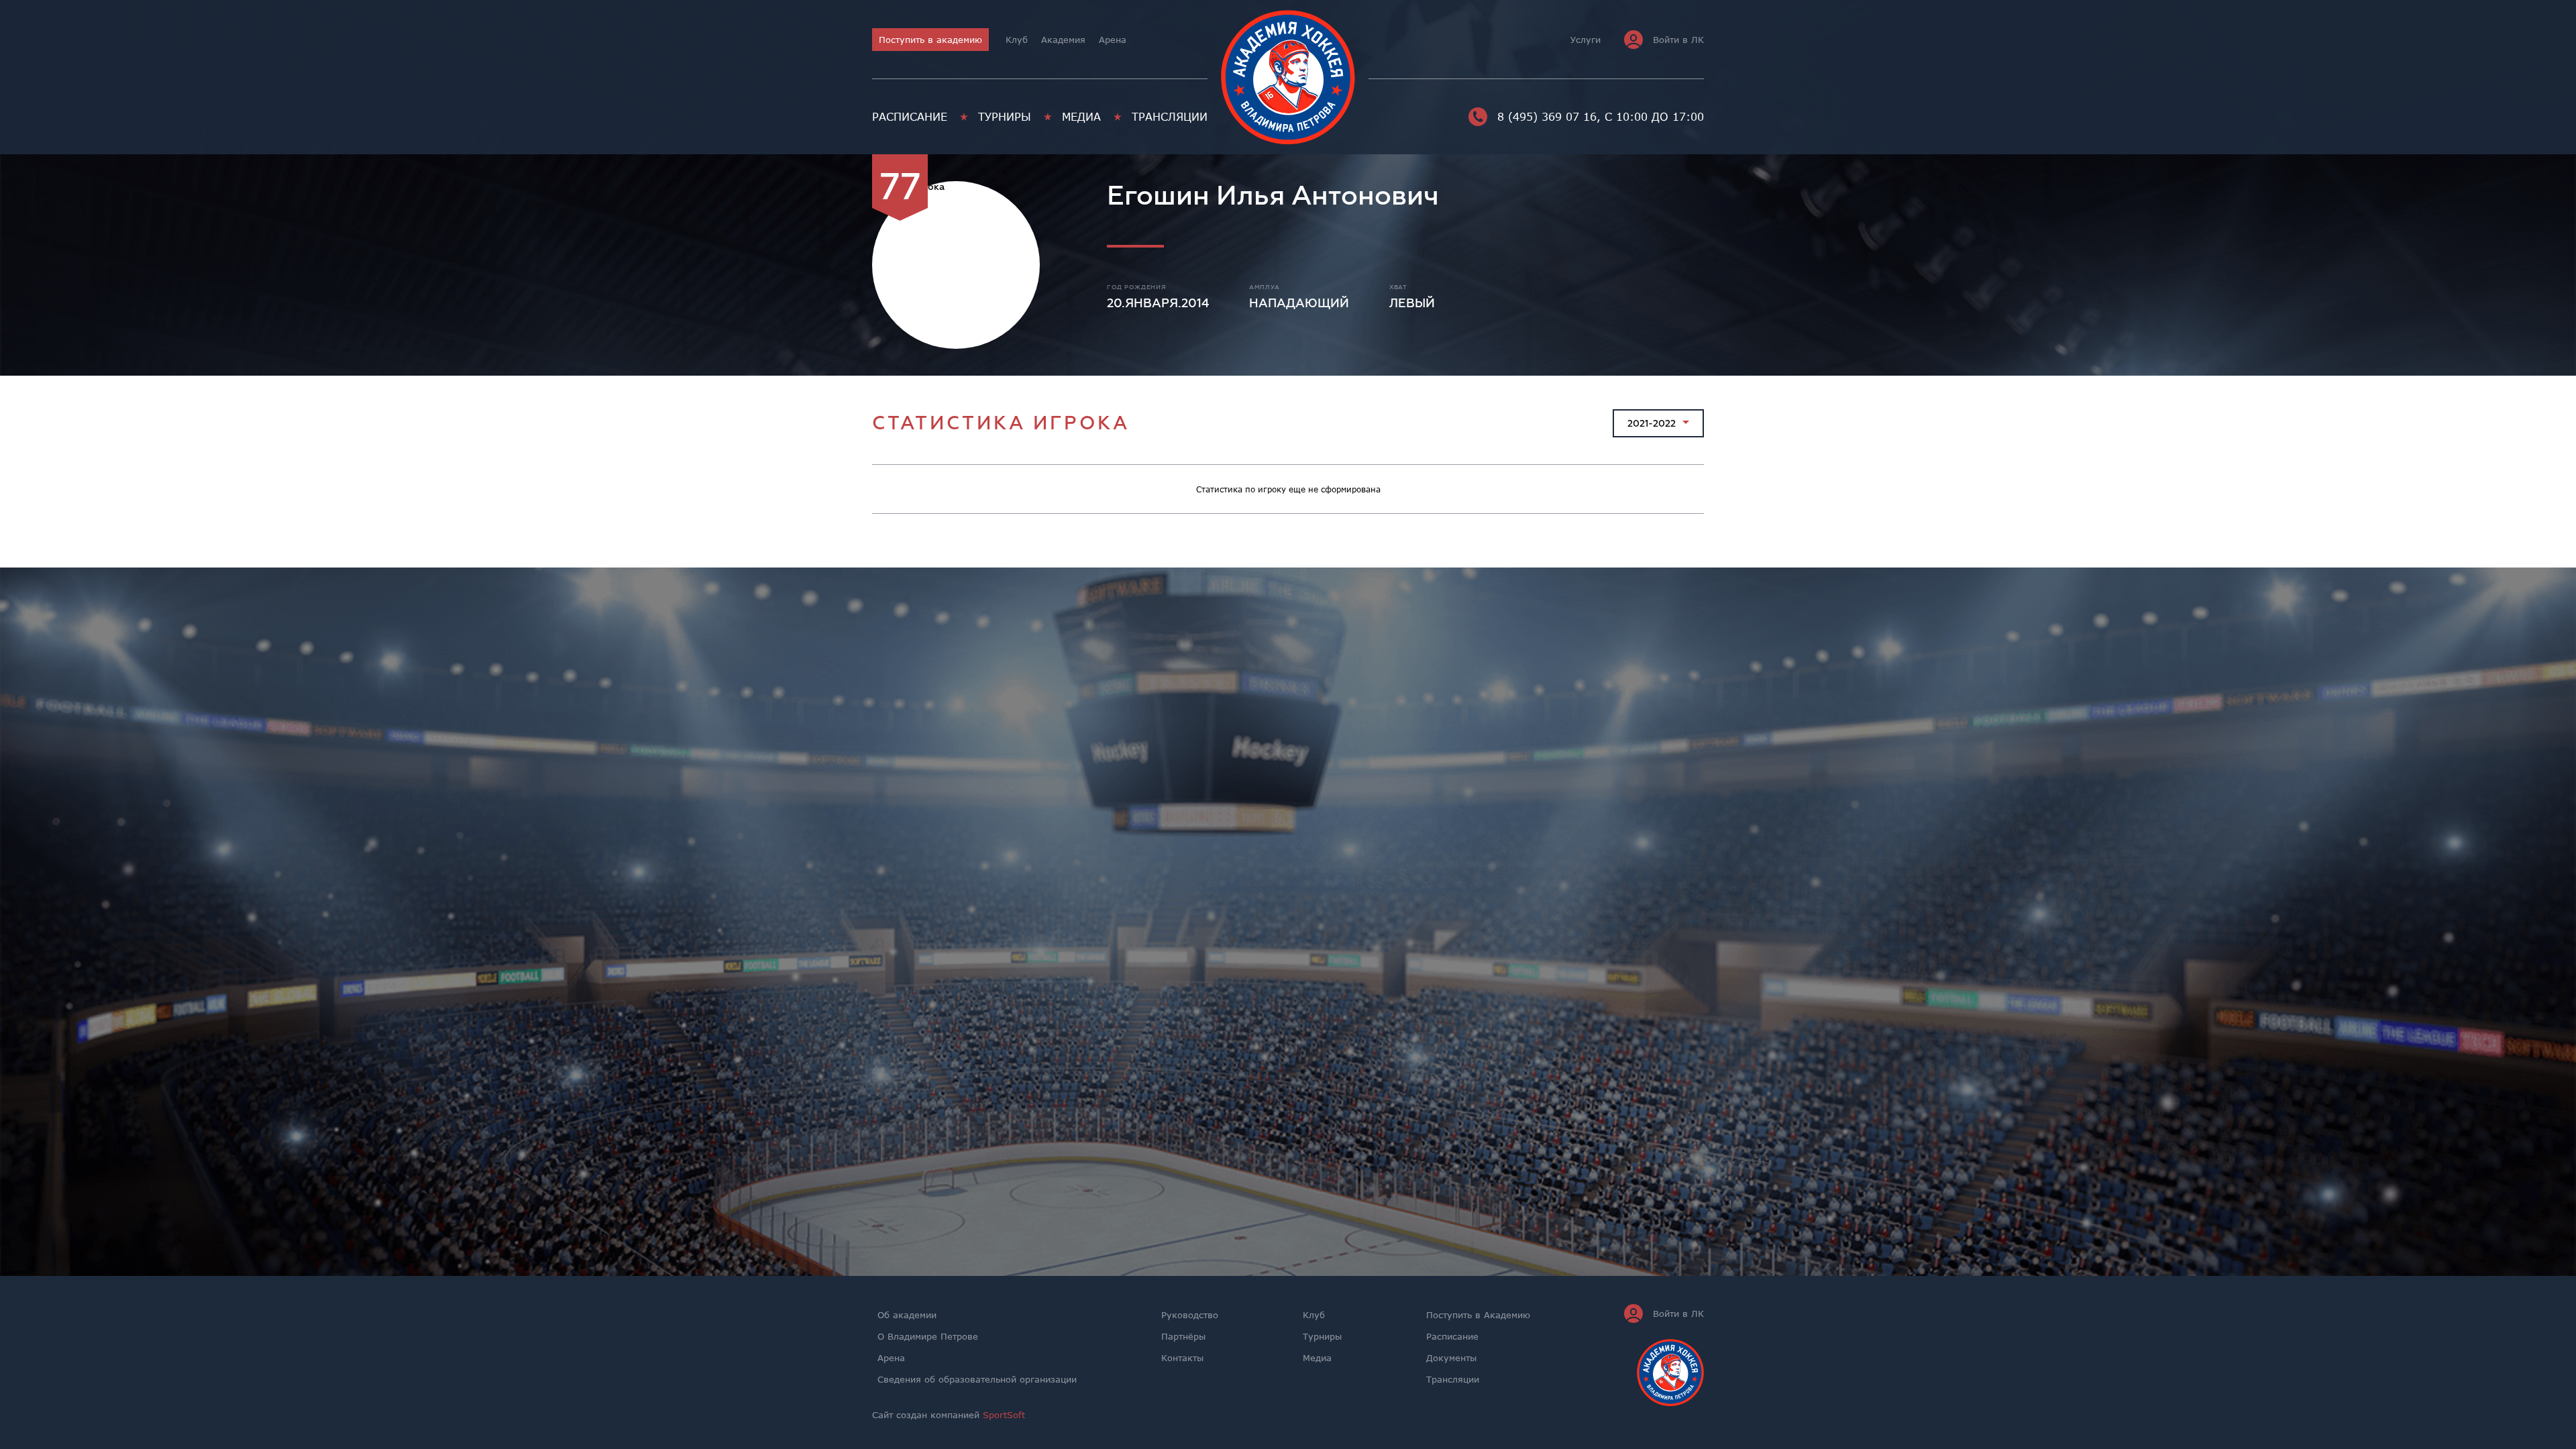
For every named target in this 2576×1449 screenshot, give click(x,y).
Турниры (1005, 117)
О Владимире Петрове (928, 1336)
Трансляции (1170, 117)
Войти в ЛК (1678, 40)
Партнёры (1183, 1336)
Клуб (1017, 40)
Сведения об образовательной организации (977, 1379)
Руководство (1190, 1315)
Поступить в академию (930, 40)
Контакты (1182, 1358)
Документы (1451, 1358)
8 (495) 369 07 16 (1547, 117)
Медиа (1081, 117)
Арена (1113, 40)
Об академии (907, 1315)
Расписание (910, 117)
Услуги (1586, 40)
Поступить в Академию (1478, 1315)
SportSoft (1004, 1415)
